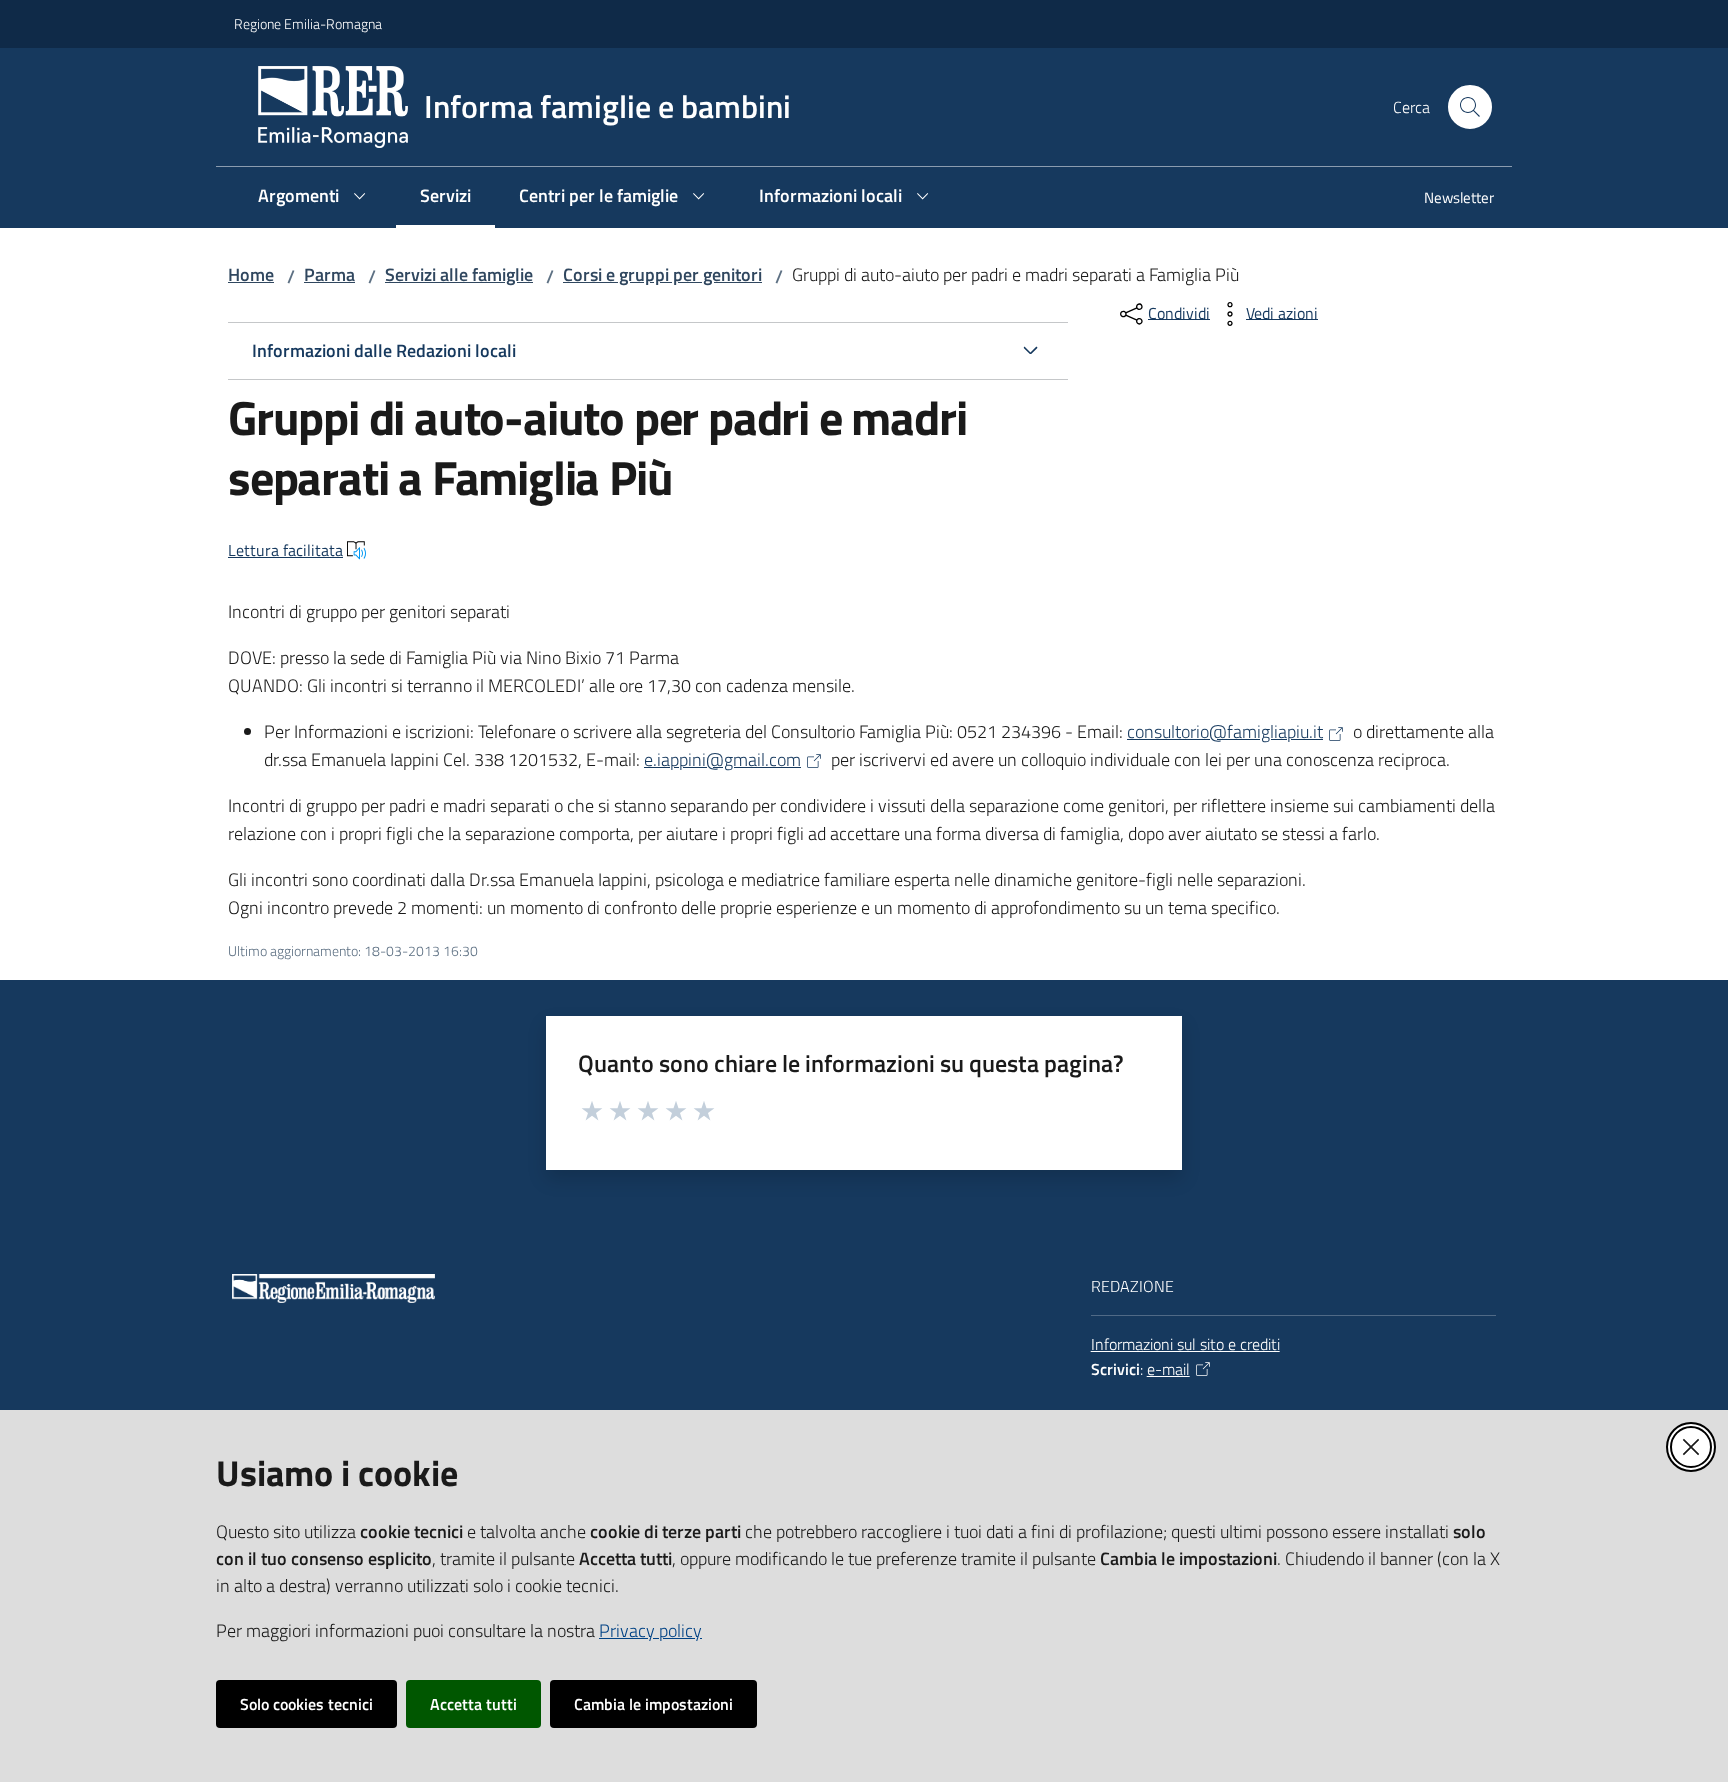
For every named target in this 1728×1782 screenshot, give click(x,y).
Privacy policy (650, 1630)
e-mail (1168, 1369)
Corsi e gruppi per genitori (662, 274)
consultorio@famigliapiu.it (1225, 731)
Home (251, 274)
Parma (329, 274)
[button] (1470, 107)
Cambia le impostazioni (653, 1704)
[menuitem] (1447, 199)
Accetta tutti (473, 1704)
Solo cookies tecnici (306, 1704)
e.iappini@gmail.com (722, 759)
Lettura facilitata (285, 550)
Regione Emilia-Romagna (308, 23)
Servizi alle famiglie (459, 274)
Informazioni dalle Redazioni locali (384, 350)
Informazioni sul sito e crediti (1185, 1344)
